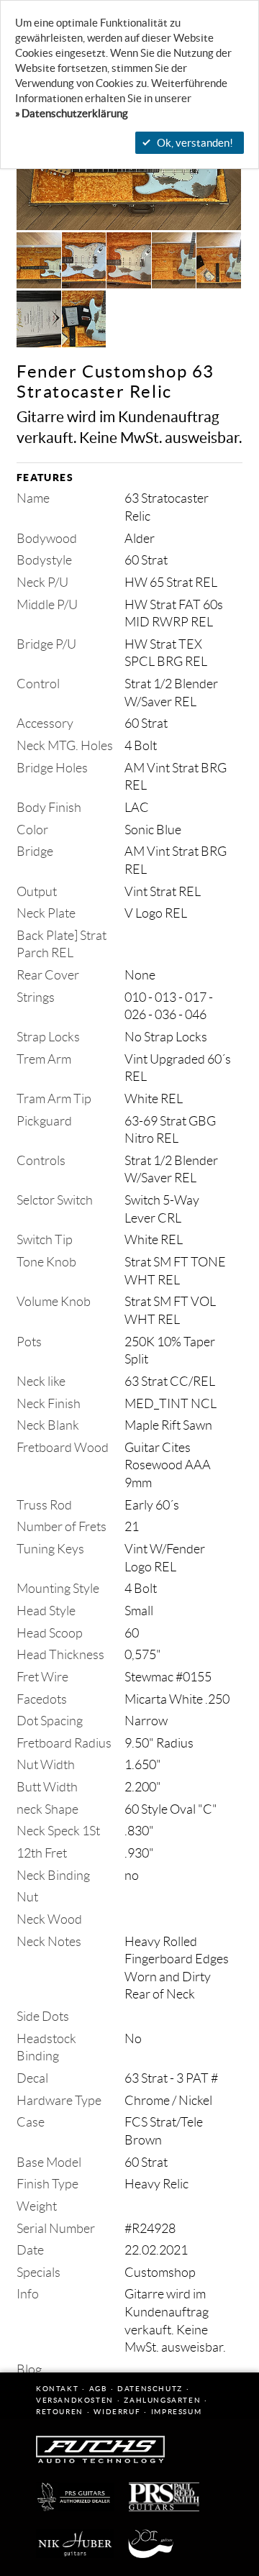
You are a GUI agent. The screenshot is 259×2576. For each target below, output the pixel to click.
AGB (98, 2389)
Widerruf (117, 2412)
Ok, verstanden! (195, 143)
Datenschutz (150, 2389)
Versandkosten (75, 2400)
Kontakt (57, 2389)
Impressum (176, 2412)
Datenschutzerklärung (75, 113)
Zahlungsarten (162, 2400)
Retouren (60, 2412)
